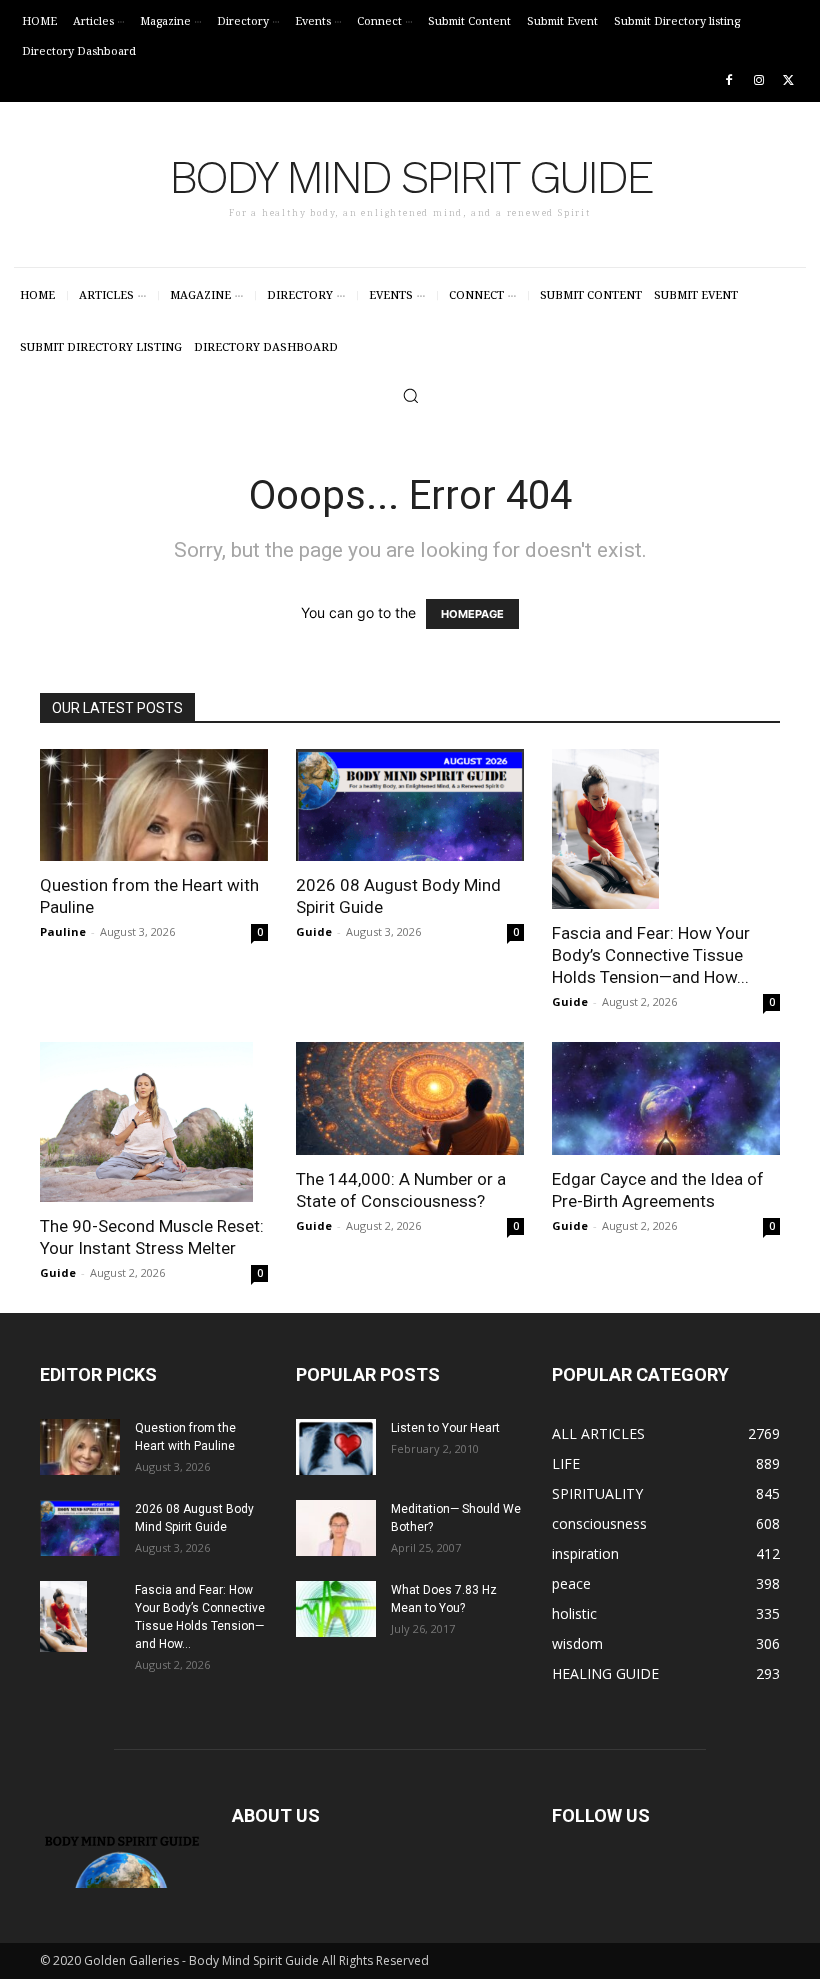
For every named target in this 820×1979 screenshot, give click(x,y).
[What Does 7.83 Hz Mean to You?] (336, 1609)
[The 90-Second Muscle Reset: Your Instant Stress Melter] (154, 1122)
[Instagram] (758, 81)
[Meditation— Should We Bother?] (336, 1528)
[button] (410, 395)
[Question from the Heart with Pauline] (154, 805)
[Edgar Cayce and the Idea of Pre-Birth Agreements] (666, 1098)
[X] (788, 81)
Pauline (63, 931)
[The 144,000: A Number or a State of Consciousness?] (410, 1098)
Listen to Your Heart (445, 1428)
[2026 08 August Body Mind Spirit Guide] (410, 805)
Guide (314, 931)
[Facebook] (729, 81)
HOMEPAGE (472, 614)
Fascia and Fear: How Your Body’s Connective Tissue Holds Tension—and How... (651, 955)
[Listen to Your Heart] (336, 1447)
